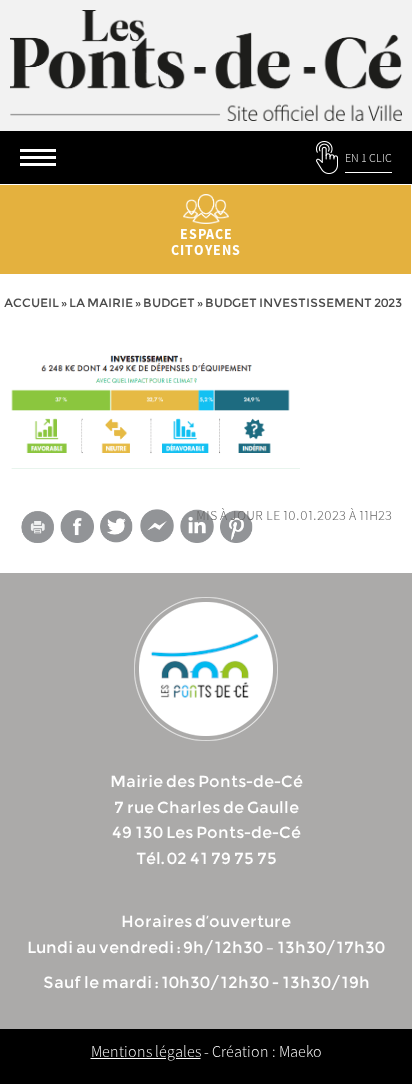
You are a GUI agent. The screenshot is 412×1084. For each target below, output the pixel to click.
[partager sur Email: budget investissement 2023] (37, 530)
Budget (169, 302)
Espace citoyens (206, 242)
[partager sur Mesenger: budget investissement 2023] (157, 530)
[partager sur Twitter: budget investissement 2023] (117, 526)
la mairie (101, 302)
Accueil (31, 302)
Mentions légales (146, 1051)
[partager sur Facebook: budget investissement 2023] (77, 526)
